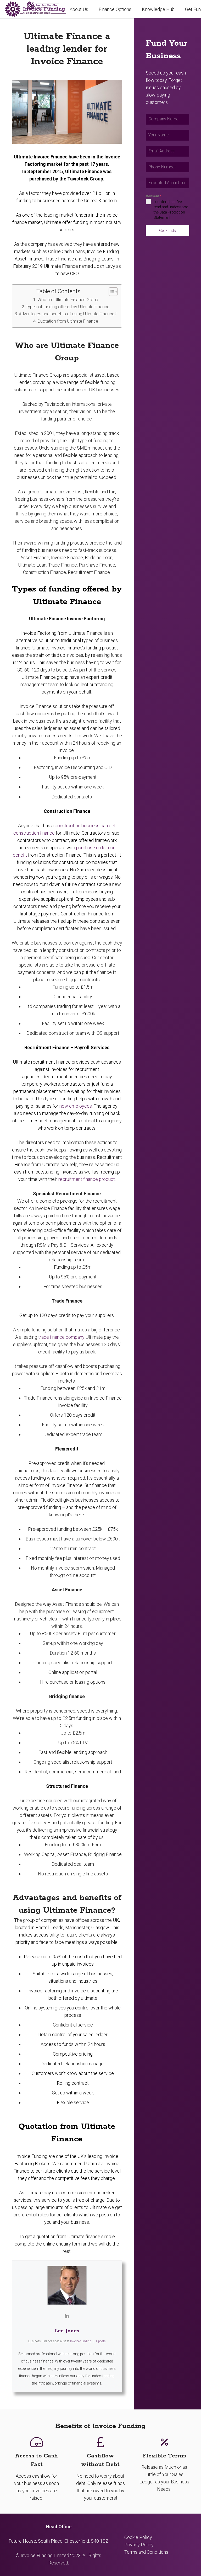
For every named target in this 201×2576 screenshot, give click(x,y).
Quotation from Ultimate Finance (68, 321)
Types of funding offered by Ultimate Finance (68, 307)
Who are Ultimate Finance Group (68, 300)
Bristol (42, 1927)
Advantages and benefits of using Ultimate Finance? (68, 314)
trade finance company (61, 1337)
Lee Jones (67, 2331)
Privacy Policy (139, 2545)
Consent (153, 196)
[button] (136, 9)
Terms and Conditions (146, 2552)
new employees (76, 1106)
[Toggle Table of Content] (111, 292)
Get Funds (167, 231)
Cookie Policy (138, 2537)
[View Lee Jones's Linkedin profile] (67, 2316)
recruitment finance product (87, 1179)
